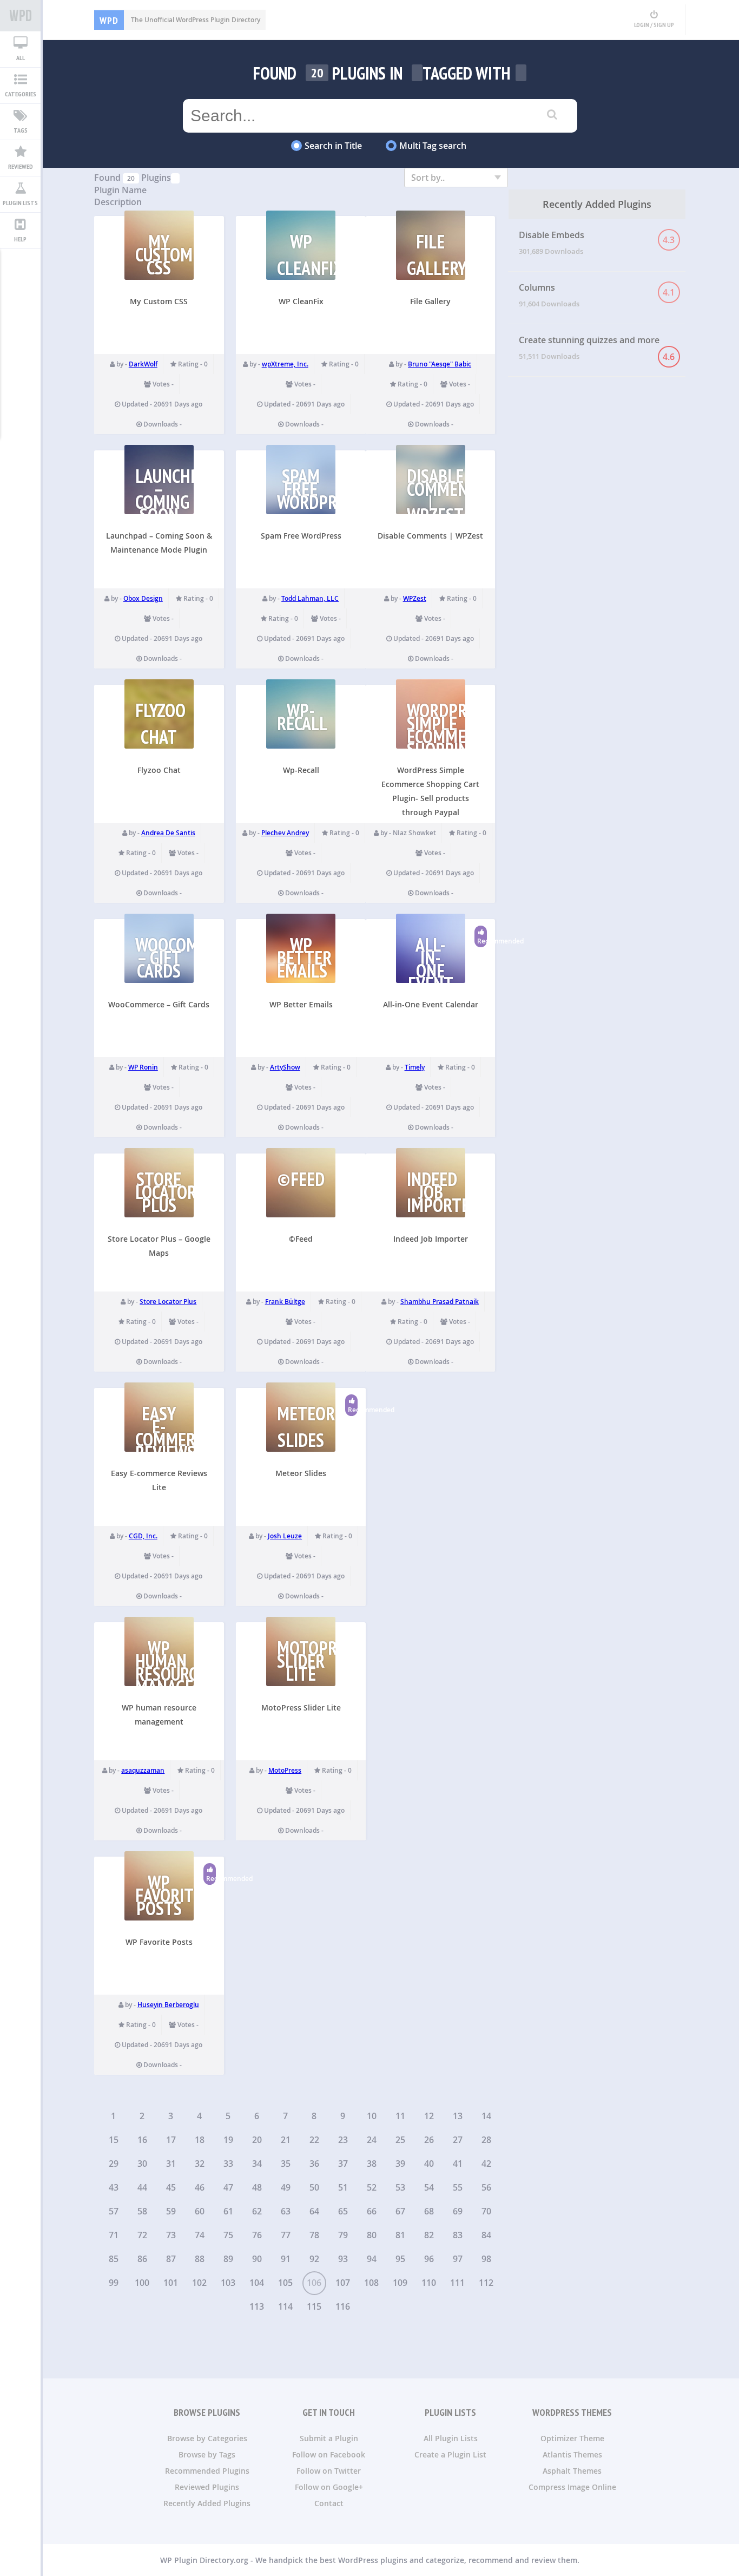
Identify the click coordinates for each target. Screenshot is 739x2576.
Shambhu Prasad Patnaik (440, 1302)
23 (343, 2140)
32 (200, 2164)
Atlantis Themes (572, 2454)
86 (142, 2259)
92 (314, 2259)
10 (372, 2116)
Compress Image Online (572, 2487)
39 (400, 2164)
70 (486, 2211)
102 (199, 2283)
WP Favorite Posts (159, 1942)
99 (114, 2283)
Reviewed (21, 166)
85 (114, 2259)
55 (458, 2187)
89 (228, 2259)
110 (429, 2283)
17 (171, 2140)
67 (400, 2211)
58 (142, 2211)
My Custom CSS (159, 301)
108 (371, 2283)
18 (200, 2140)
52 (372, 2187)
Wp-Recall (301, 770)
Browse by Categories (207, 2438)
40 (429, 2164)
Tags (21, 130)
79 (343, 2235)
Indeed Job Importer (431, 1239)
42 (486, 2164)
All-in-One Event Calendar (431, 1004)
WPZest (415, 598)
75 (228, 2235)
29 (114, 2164)
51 (343, 2187)
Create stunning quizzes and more (597, 348)
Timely (415, 1067)
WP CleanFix (301, 301)
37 (343, 2164)
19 (228, 2140)
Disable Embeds (597, 242)
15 (114, 2140)
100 (142, 2283)
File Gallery (430, 301)
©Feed (301, 1239)
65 (343, 2211)
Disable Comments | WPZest (430, 536)
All (21, 58)
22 (314, 2140)
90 (257, 2259)
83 (458, 2235)
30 (142, 2164)
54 (429, 2187)
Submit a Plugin (329, 2438)
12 (429, 2116)
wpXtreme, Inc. (285, 364)
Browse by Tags (207, 2454)
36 (314, 2164)
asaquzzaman (143, 1770)
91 (286, 2259)
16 (142, 2140)
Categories (21, 94)
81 (400, 2235)
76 (257, 2235)
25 (400, 2140)
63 (286, 2211)
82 (429, 2235)
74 (200, 2235)
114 (285, 2306)
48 (257, 2187)
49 (286, 2187)
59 (171, 2211)
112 (486, 2283)
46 (200, 2187)
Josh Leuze (285, 1536)
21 (286, 2140)
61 (228, 2211)
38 (372, 2164)
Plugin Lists (20, 203)
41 (458, 2164)
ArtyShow (285, 1067)
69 (458, 2211)
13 (458, 2116)
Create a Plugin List (450, 2454)
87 (171, 2259)
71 (114, 2235)
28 (486, 2140)
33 (228, 2164)
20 (257, 2140)
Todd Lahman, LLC (310, 598)
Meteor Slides (301, 1473)
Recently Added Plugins (207, 2503)
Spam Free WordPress (301, 536)
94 (372, 2259)
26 (429, 2140)
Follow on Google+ (329, 2487)
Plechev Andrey (285, 833)
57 (114, 2211)
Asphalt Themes (572, 2471)
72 (142, 2235)
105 (285, 2283)
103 (228, 2283)
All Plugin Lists (451, 2438)
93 (343, 2259)
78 (314, 2235)
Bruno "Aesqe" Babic (440, 364)
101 (171, 2283)
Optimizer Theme (572, 2438)
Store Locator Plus (168, 1302)
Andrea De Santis (168, 833)
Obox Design (143, 598)
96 (429, 2259)
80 (372, 2235)
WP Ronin (143, 1067)
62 (257, 2211)
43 (114, 2187)
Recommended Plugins (207, 2471)
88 (200, 2259)
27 (458, 2140)
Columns (597, 295)
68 (429, 2211)
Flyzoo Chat (159, 770)
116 (343, 2306)
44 (142, 2187)
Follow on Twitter (329, 2471)
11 (400, 2116)
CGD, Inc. (143, 1536)
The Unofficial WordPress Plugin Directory (180, 20)
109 (400, 2283)
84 (486, 2235)
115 (314, 2306)
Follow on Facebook (329, 2454)
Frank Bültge (285, 1302)
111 (457, 2283)
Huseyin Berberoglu (168, 2005)
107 (343, 2283)
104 (257, 2283)
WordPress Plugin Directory (20, 16)
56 (486, 2187)
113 (257, 2306)
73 (171, 2235)
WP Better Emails (301, 1004)
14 (486, 2116)
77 (286, 2235)
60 (200, 2211)
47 (228, 2187)
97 (458, 2259)
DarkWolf (143, 364)
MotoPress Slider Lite (301, 1707)
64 (314, 2211)
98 (486, 2259)
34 (257, 2164)
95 (400, 2259)
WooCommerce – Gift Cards (159, 1004)
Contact (329, 2503)
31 (171, 2164)
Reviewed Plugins (207, 2487)
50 (314, 2187)
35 (286, 2164)
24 (372, 2140)
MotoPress (285, 1770)
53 (400, 2187)
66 (372, 2211)
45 (171, 2187)
